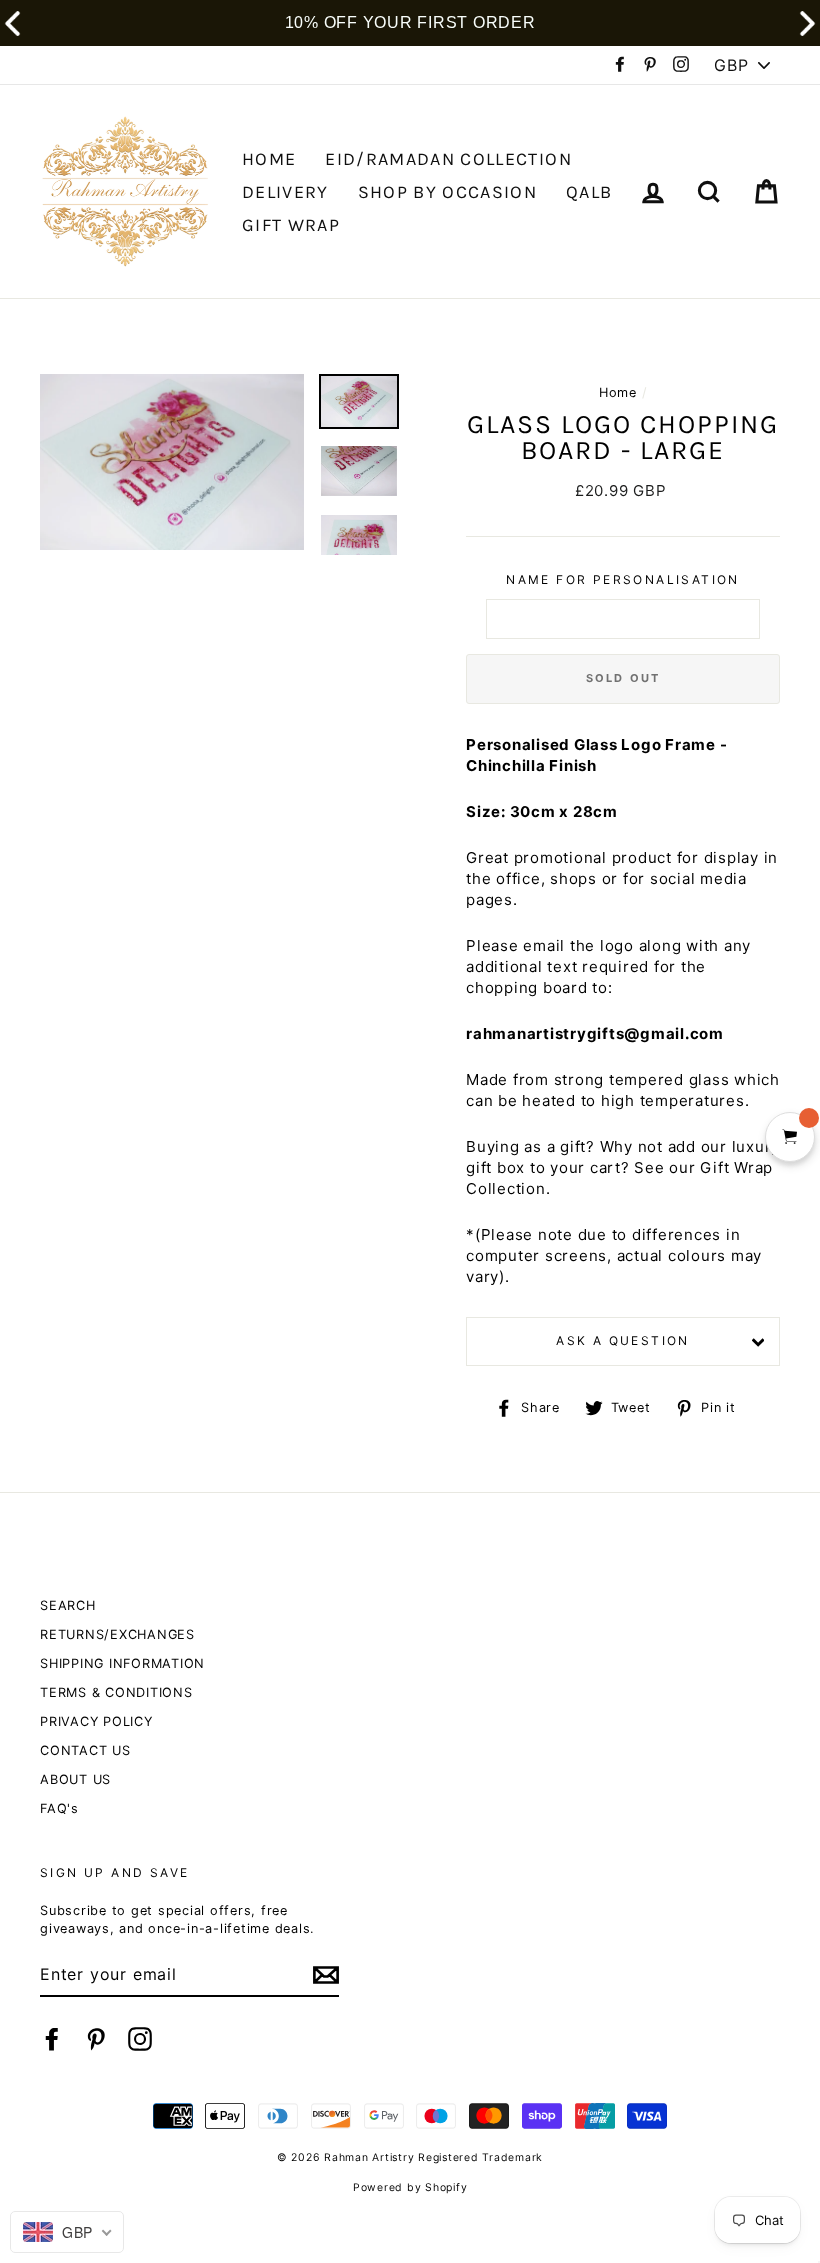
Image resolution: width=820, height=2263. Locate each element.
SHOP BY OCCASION (448, 192)
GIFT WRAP (291, 225)
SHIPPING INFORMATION (122, 1663)
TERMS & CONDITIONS (116, 1692)
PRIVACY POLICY (96, 1721)
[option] (172, 462)
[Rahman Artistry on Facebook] (52, 2039)
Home (618, 392)
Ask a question (623, 1340)
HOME (269, 159)
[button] (807, 23)
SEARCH (68, 1605)
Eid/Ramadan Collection (448, 159)
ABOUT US (75, 1779)
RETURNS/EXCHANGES (117, 1634)
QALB (589, 192)
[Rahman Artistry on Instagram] (140, 2039)
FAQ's (59, 1808)
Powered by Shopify (410, 2187)
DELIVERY (285, 192)
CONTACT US (85, 1750)
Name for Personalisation (623, 579)
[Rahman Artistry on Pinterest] (96, 2039)
